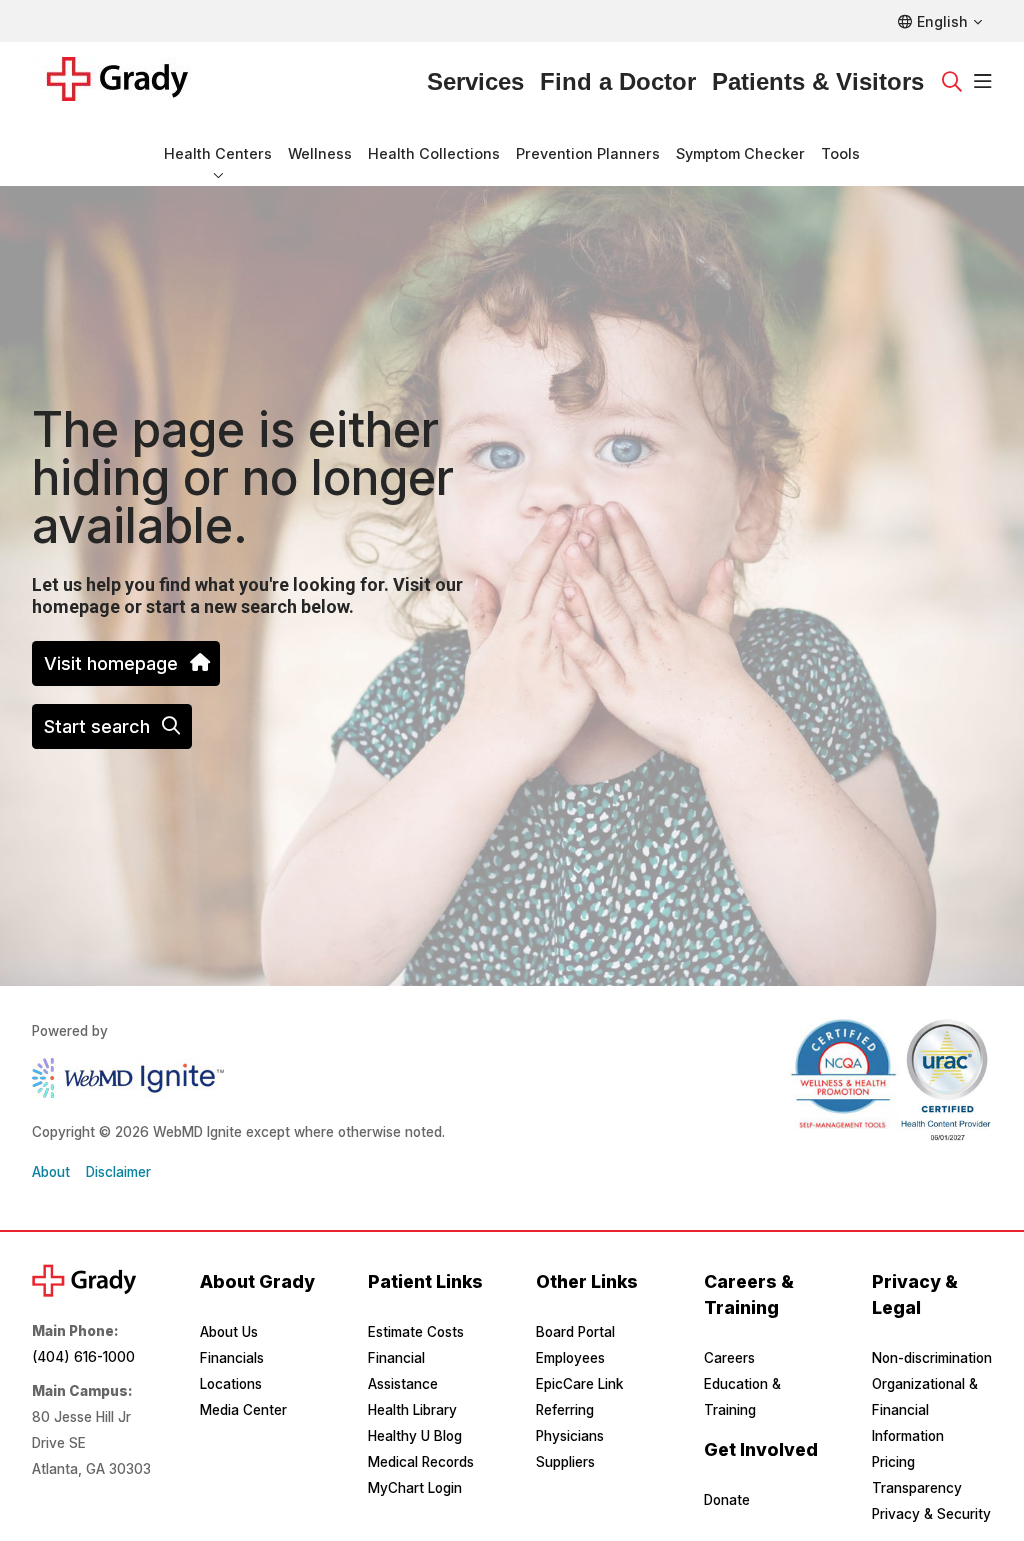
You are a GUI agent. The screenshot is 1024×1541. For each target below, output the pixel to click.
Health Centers (218, 153)
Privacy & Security (931, 1514)
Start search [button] (97, 726)
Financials (232, 1358)
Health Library (412, 1410)
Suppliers (565, 1462)
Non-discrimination (932, 1358)
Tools (840, 153)
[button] (983, 82)
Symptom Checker (740, 153)
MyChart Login (415, 1488)
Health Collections (434, 153)
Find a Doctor (618, 81)
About (51, 1172)
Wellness (320, 153)
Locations (231, 1384)
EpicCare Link (579, 1384)
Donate (727, 1500)
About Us (229, 1332)
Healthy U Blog (415, 1436)
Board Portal (575, 1332)
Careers (729, 1358)
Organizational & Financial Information (925, 1410)
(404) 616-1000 (83, 1357)
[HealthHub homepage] (129, 82)
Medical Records (421, 1462)
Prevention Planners (588, 153)
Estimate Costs (416, 1332)
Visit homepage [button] (111, 663)
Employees (570, 1358)
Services (475, 81)
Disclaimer (118, 1172)
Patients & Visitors (818, 81)
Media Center (243, 1410)
